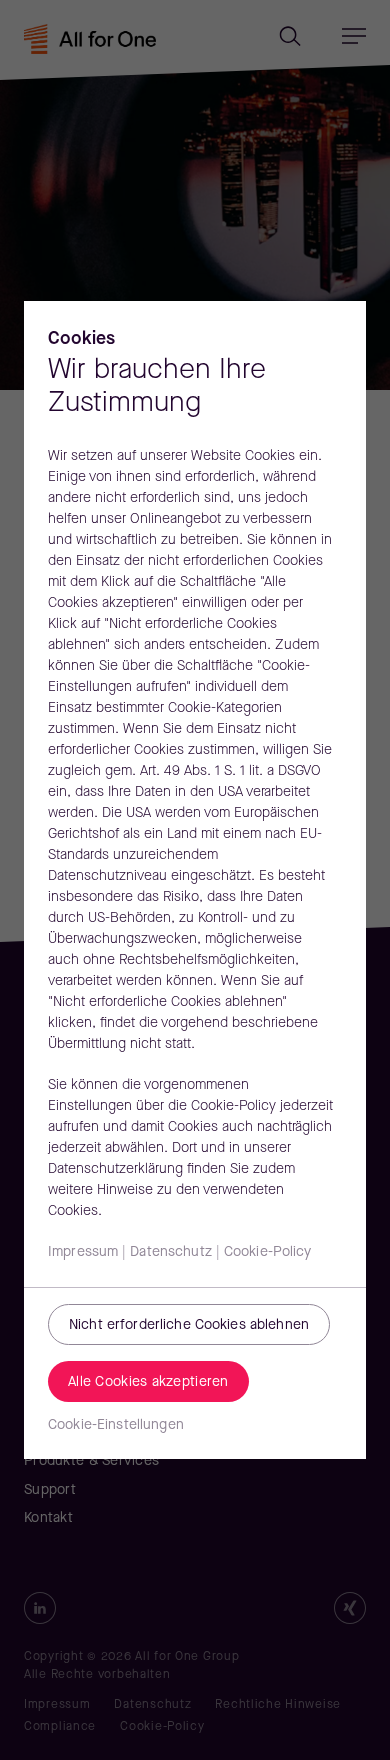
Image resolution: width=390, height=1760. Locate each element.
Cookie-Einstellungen (116, 1425)
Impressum (83, 1252)
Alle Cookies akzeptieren (148, 1382)
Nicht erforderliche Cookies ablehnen (189, 1325)
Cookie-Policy (268, 1252)
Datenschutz (171, 1252)
